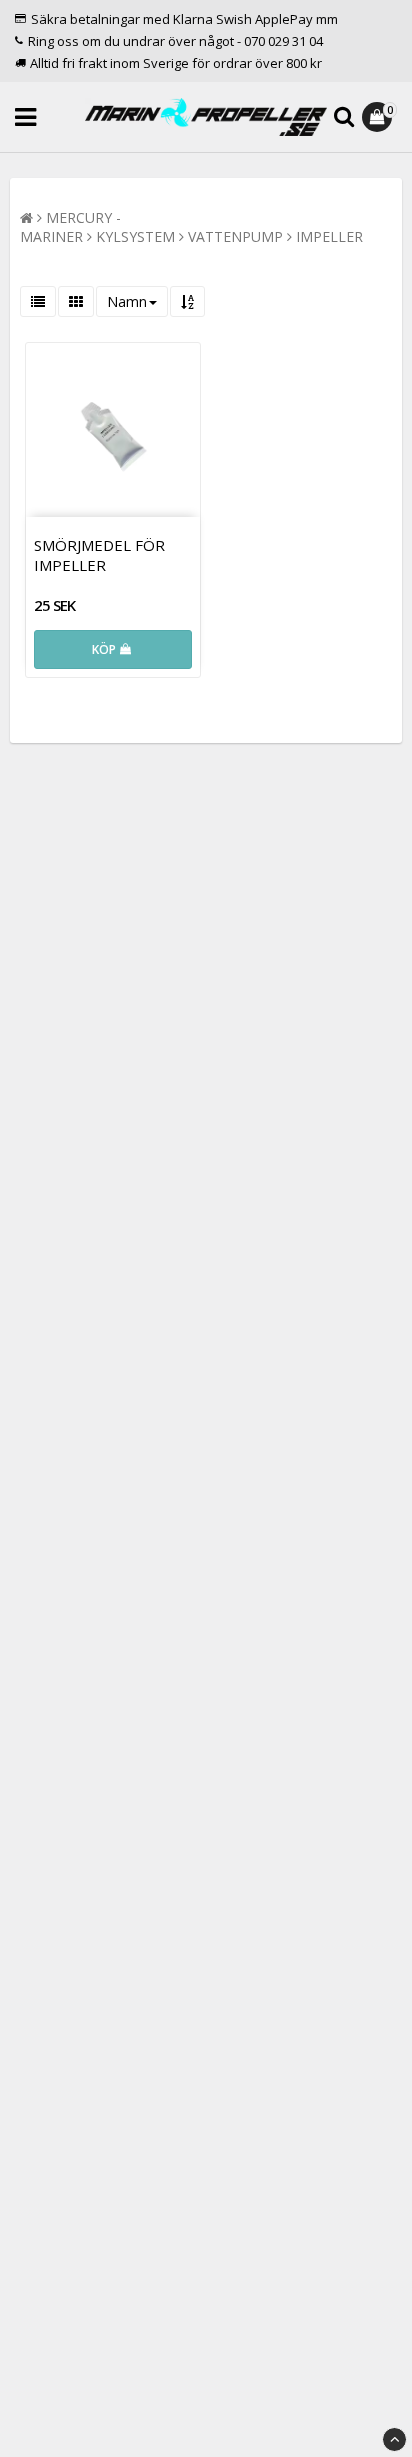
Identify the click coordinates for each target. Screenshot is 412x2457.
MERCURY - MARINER (70, 227)
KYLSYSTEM (135, 236)
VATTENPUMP (235, 236)
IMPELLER (329, 236)
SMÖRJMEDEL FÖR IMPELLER (99, 555)
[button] (379, 117)
